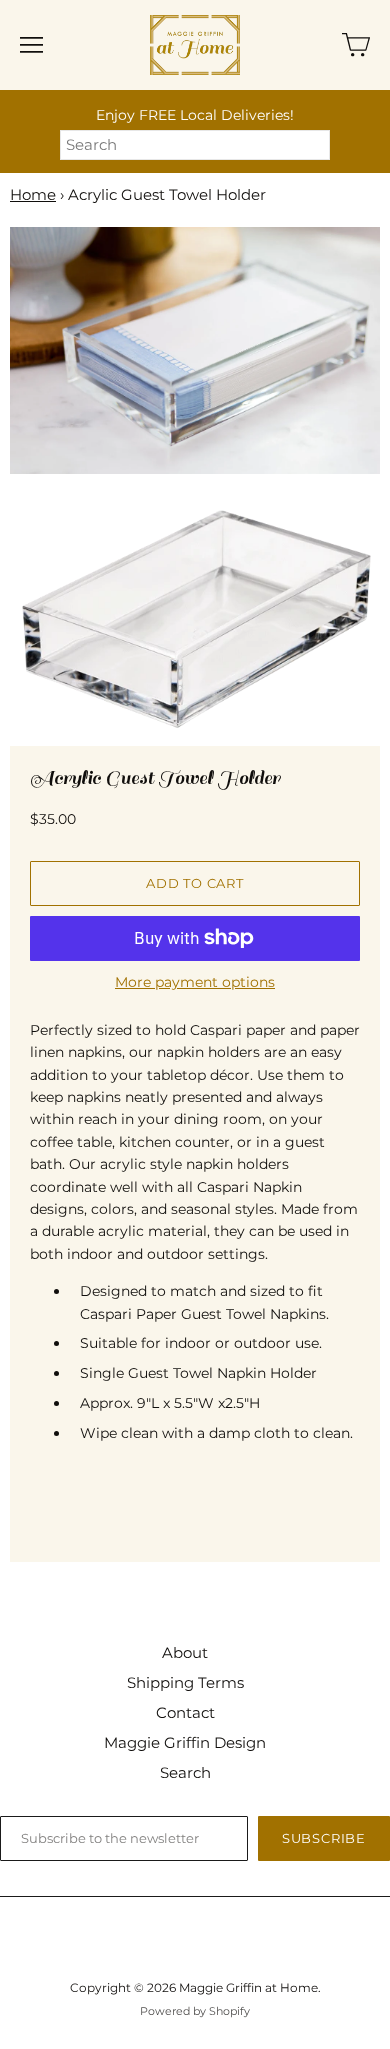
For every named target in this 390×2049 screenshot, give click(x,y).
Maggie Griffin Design (185, 1742)
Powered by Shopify (195, 2011)
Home (33, 194)
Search (185, 1772)
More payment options (195, 982)
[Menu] (31, 45)
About (185, 1652)
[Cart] (356, 45)
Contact (185, 1712)
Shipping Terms (185, 1682)
